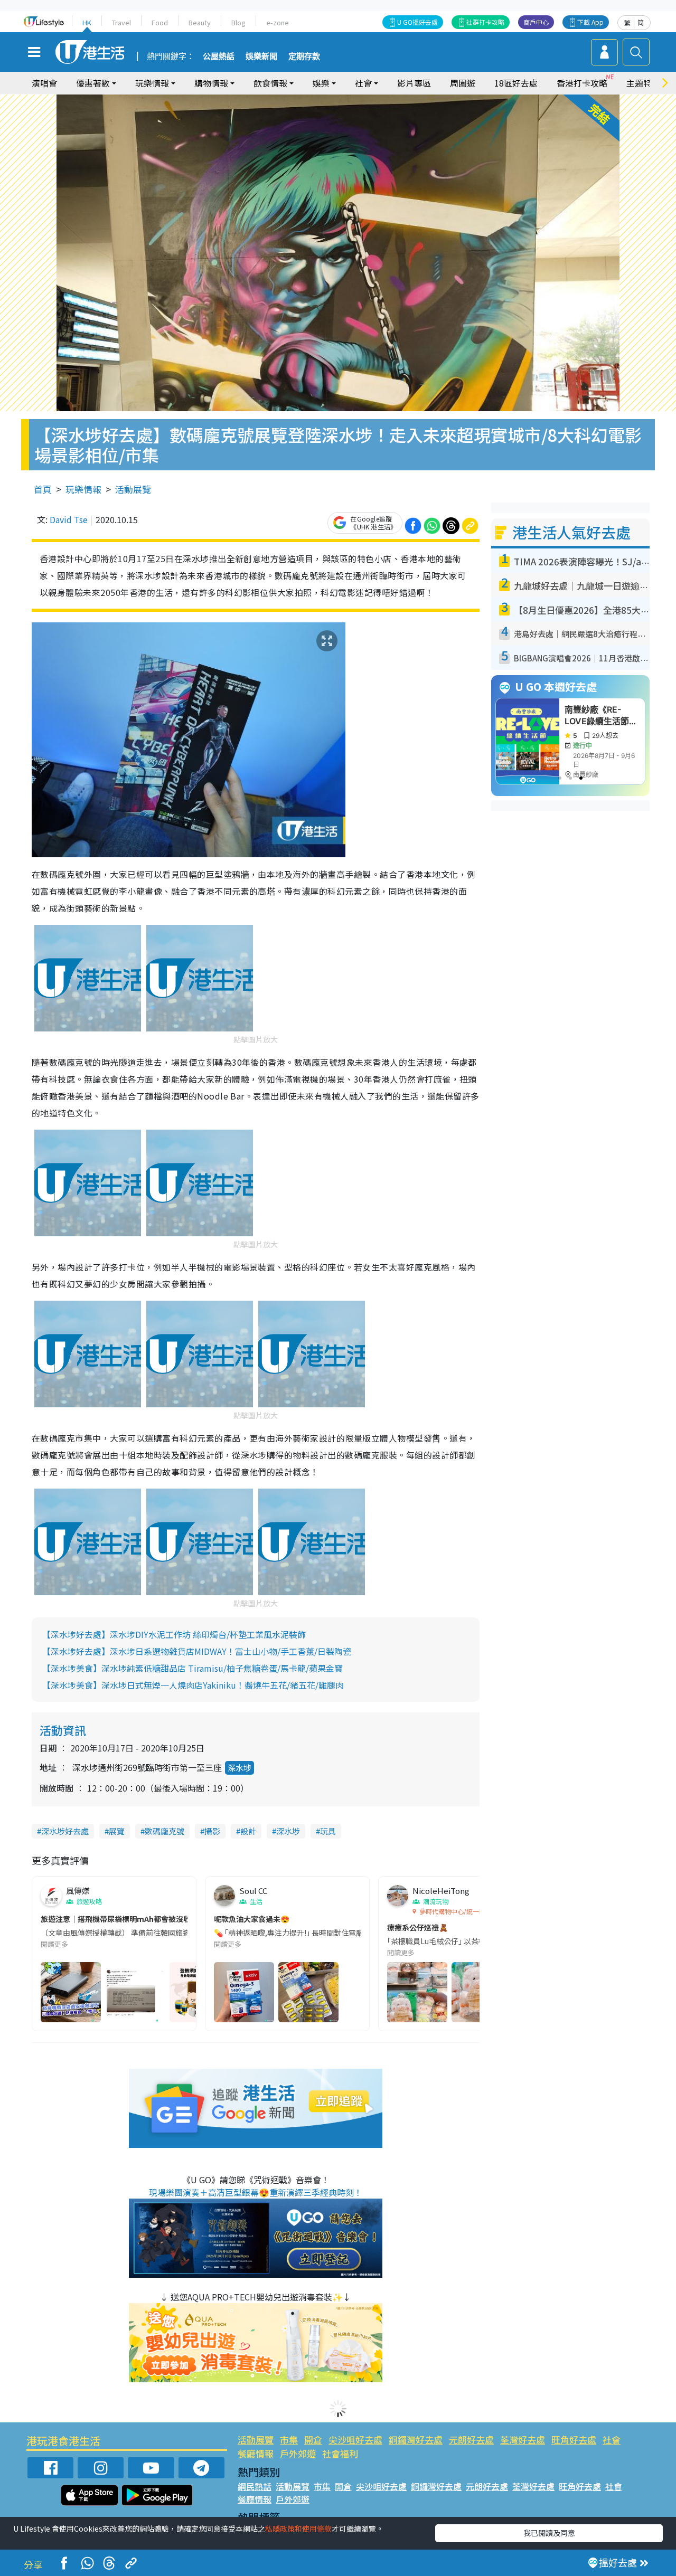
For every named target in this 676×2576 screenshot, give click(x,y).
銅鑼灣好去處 (416, 2440)
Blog (238, 22)
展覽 (117, 1831)
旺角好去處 (574, 2440)
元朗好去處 (471, 2440)
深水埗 (240, 1768)
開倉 (313, 2440)
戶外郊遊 (298, 2453)
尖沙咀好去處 (355, 2440)
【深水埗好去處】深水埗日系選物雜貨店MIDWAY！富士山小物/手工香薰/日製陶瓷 (197, 1651)
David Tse (69, 519)
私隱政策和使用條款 (298, 2528)
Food (160, 22)
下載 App (590, 22)
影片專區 (414, 83)
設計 (248, 1831)
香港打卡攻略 (582, 83)
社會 (612, 2440)
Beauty (200, 22)
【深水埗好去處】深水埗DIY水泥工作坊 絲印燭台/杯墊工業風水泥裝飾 (174, 1634)
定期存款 (304, 56)
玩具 (328, 1831)
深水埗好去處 (65, 1831)
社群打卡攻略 (485, 22)
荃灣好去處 (523, 2440)
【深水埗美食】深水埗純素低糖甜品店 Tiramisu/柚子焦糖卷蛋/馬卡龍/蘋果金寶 (193, 1668)
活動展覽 (133, 489)
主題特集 (643, 83)
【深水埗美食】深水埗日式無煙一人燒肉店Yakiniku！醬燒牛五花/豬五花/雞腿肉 (193, 1685)
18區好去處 (516, 83)
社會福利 (340, 2453)
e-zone (278, 22)
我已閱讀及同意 (549, 2533)
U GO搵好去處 (417, 22)
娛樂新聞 (261, 56)
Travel (121, 22)
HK (87, 22)
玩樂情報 (83, 489)
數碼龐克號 (165, 1831)
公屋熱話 (219, 56)
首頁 (43, 489)
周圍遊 (463, 83)
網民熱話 (255, 2486)
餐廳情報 (256, 2453)
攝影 (212, 1831)
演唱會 (44, 83)
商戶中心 (536, 22)
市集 (289, 2440)
